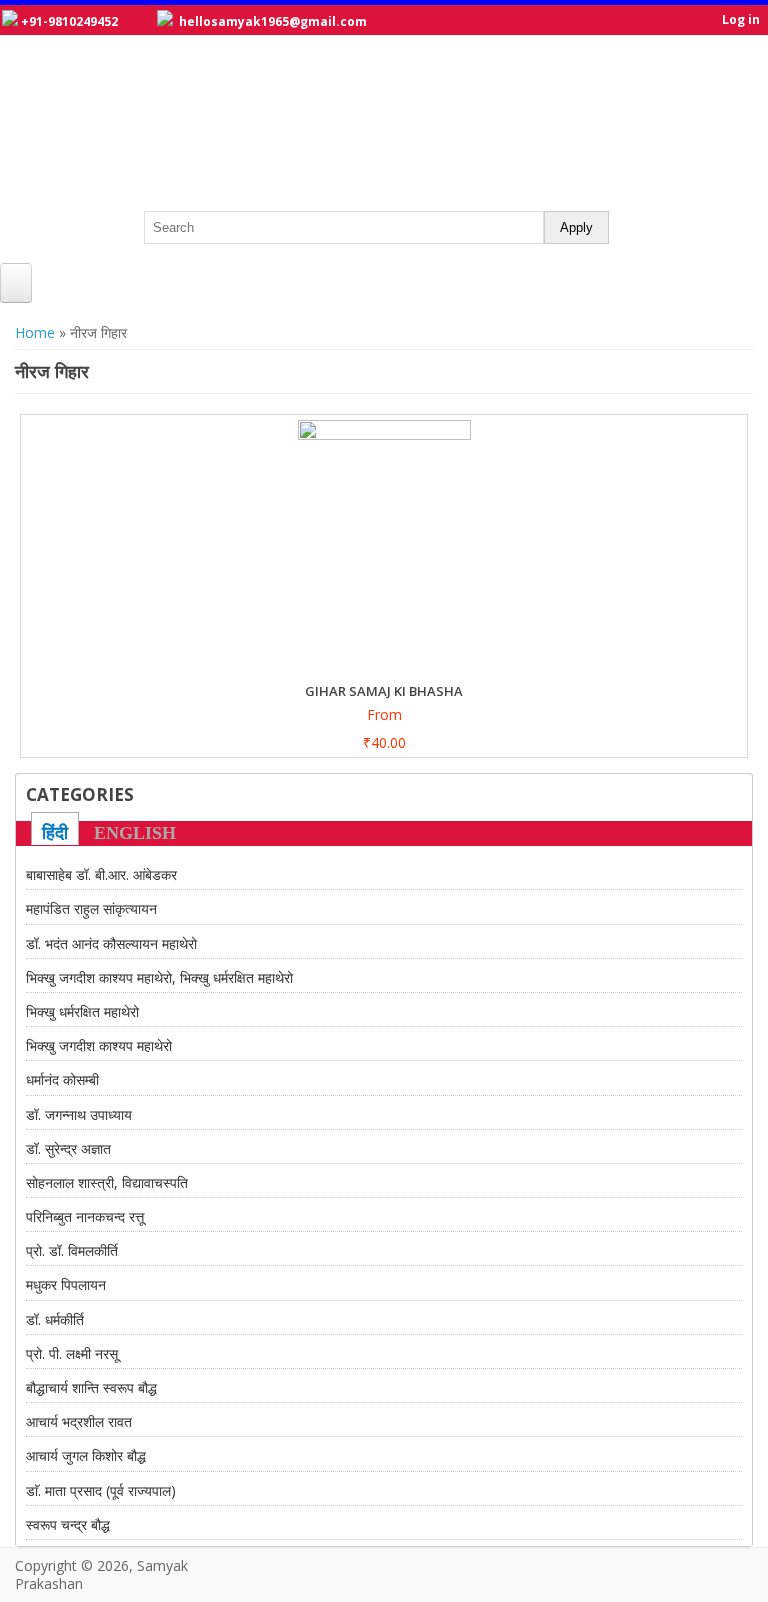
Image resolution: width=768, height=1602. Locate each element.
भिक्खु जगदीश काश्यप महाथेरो (99, 1045)
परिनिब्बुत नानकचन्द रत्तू (85, 1216)
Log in (741, 19)
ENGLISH (135, 833)
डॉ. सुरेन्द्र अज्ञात (68, 1148)
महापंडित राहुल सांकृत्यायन (91, 908)
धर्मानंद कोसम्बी (62, 1079)
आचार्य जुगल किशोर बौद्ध (86, 1455)
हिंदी (55, 833)
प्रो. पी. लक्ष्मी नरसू (72, 1353)
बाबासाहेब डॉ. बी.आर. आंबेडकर (101, 874)
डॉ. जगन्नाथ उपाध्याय (79, 1114)
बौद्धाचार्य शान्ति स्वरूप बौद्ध (91, 1387)
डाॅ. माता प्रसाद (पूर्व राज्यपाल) (101, 1490)
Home (35, 332)
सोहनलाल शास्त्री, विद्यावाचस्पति (107, 1182)
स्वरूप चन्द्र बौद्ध (68, 1524)
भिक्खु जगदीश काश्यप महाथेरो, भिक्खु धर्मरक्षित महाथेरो (159, 977)
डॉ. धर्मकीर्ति (55, 1319)
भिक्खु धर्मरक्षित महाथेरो (82, 1011)
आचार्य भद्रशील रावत (79, 1421)
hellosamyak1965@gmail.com (273, 21)
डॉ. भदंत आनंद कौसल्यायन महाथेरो (111, 943)
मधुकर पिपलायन (66, 1284)
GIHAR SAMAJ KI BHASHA (384, 691)
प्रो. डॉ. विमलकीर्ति (72, 1250)
